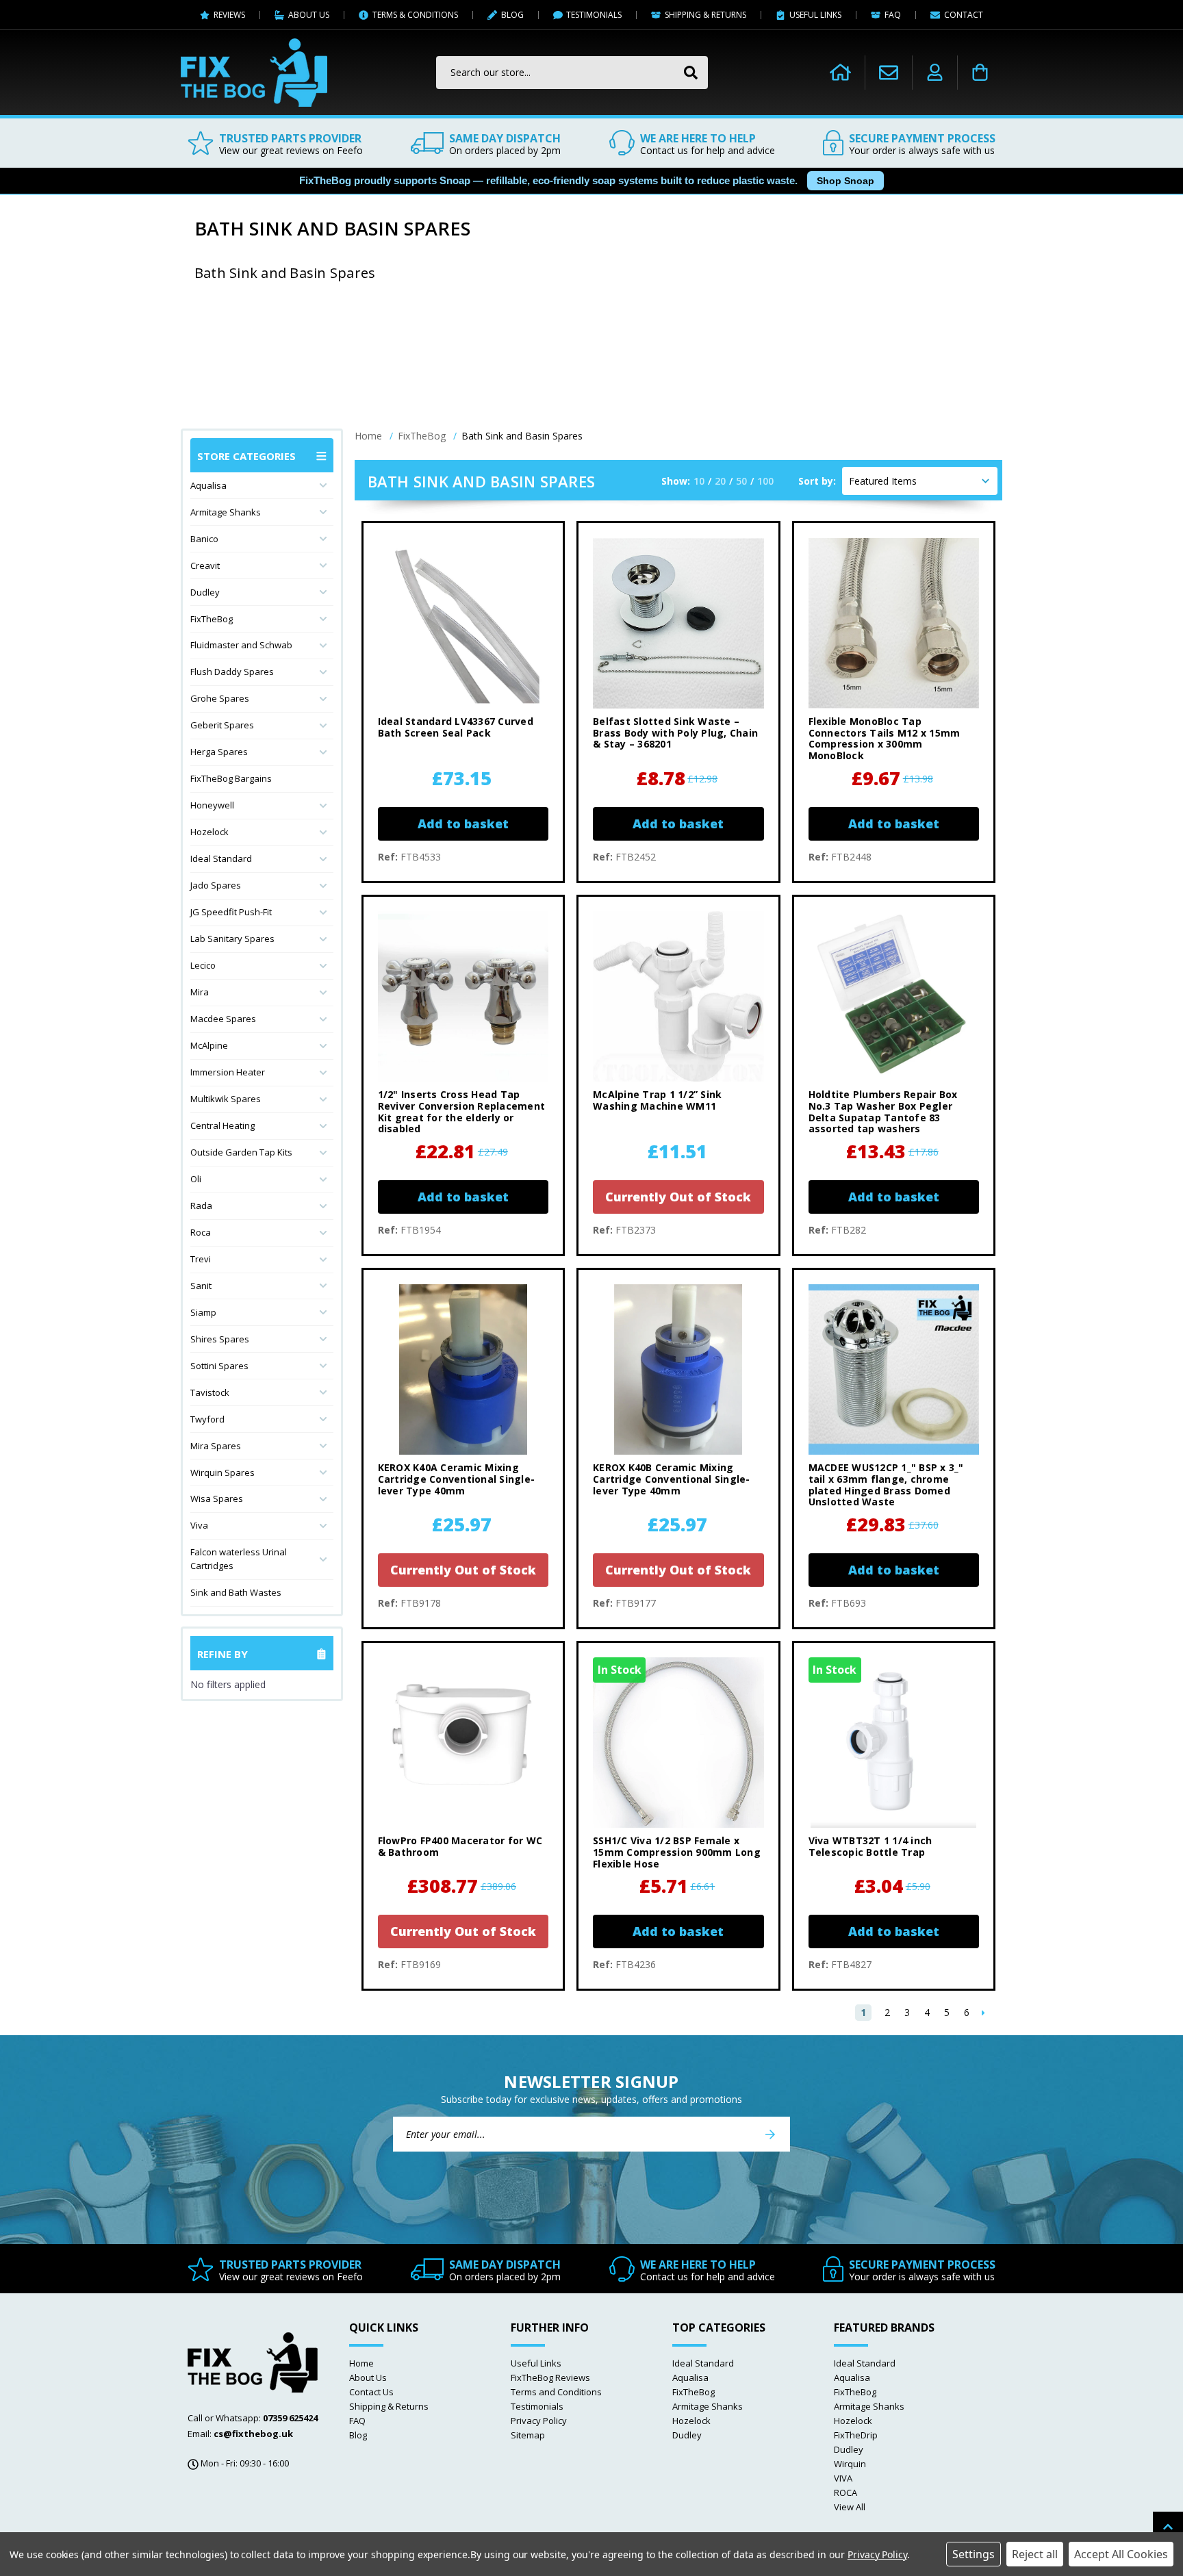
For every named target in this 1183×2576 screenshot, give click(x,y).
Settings (974, 2554)
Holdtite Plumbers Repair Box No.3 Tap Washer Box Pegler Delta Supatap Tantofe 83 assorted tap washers (883, 1112)
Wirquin (850, 2464)
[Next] (983, 2013)
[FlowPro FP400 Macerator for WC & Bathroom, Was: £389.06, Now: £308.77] (463, 1743)
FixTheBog (212, 619)
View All (850, 2507)
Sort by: (817, 481)
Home (361, 2363)
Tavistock (210, 1392)
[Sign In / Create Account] (935, 73)
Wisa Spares (217, 1499)
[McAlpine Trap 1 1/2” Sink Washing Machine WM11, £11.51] (678, 996)
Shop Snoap (845, 181)
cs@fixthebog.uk (253, 2434)
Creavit (205, 565)
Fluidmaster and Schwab (241, 645)
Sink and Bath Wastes (236, 1592)
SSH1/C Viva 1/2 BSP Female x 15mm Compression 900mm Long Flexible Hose (677, 1852)
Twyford (207, 1419)
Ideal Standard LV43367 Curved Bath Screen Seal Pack (456, 728)
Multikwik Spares (226, 1099)
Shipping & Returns (389, 2406)
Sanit (201, 1286)
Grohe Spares (220, 698)
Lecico (203, 965)
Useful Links (536, 2363)
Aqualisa (208, 485)
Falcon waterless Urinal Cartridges (239, 1559)
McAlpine (209, 1045)
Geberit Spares (222, 725)
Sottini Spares (219, 1366)
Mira (200, 992)
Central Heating (222, 1125)
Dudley (205, 592)
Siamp (203, 1312)
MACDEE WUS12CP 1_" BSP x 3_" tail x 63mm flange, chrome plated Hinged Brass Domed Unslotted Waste (886, 1485)
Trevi (201, 1259)
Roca (201, 1232)
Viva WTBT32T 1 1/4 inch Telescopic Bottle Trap (870, 1847)
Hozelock (209, 832)
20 (720, 481)
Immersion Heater (228, 1072)
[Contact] (889, 72)
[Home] (840, 73)
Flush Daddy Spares (232, 672)
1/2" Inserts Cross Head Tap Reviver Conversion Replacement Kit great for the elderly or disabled (462, 1112)
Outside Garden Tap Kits (241, 1152)
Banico (204, 539)
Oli (196, 1179)
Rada (201, 1206)
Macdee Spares (223, 1019)
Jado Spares (216, 885)
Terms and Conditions (556, 2392)
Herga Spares (219, 752)
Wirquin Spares (222, 1472)
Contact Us (371, 2392)
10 (699, 481)
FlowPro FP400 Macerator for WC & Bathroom (460, 1847)
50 (741, 481)
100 (765, 481)
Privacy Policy (539, 2421)
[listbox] (920, 481)
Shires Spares (220, 1339)
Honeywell (212, 805)
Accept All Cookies (1121, 2554)
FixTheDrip (856, 2435)
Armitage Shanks (226, 512)
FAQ (357, 2421)
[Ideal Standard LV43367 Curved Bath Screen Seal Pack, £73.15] (463, 623)
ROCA (845, 2492)
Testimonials (537, 2406)
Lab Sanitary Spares (232, 939)
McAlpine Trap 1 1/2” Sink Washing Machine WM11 (657, 1101)
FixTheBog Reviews (550, 2377)
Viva (199, 1525)
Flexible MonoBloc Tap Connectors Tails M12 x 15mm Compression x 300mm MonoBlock (885, 739)
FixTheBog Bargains (231, 778)
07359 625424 (290, 2418)
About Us (368, 2377)
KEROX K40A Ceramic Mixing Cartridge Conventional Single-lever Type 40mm (457, 1479)
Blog (358, 2435)
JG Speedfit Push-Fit (231, 912)
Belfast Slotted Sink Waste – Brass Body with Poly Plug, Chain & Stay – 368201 (675, 733)
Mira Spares (216, 1446)
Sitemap (528, 2435)
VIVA (843, 2478)
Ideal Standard (221, 858)
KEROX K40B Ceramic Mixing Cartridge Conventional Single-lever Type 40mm (672, 1479)
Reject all (1035, 2554)
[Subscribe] (770, 2134)
